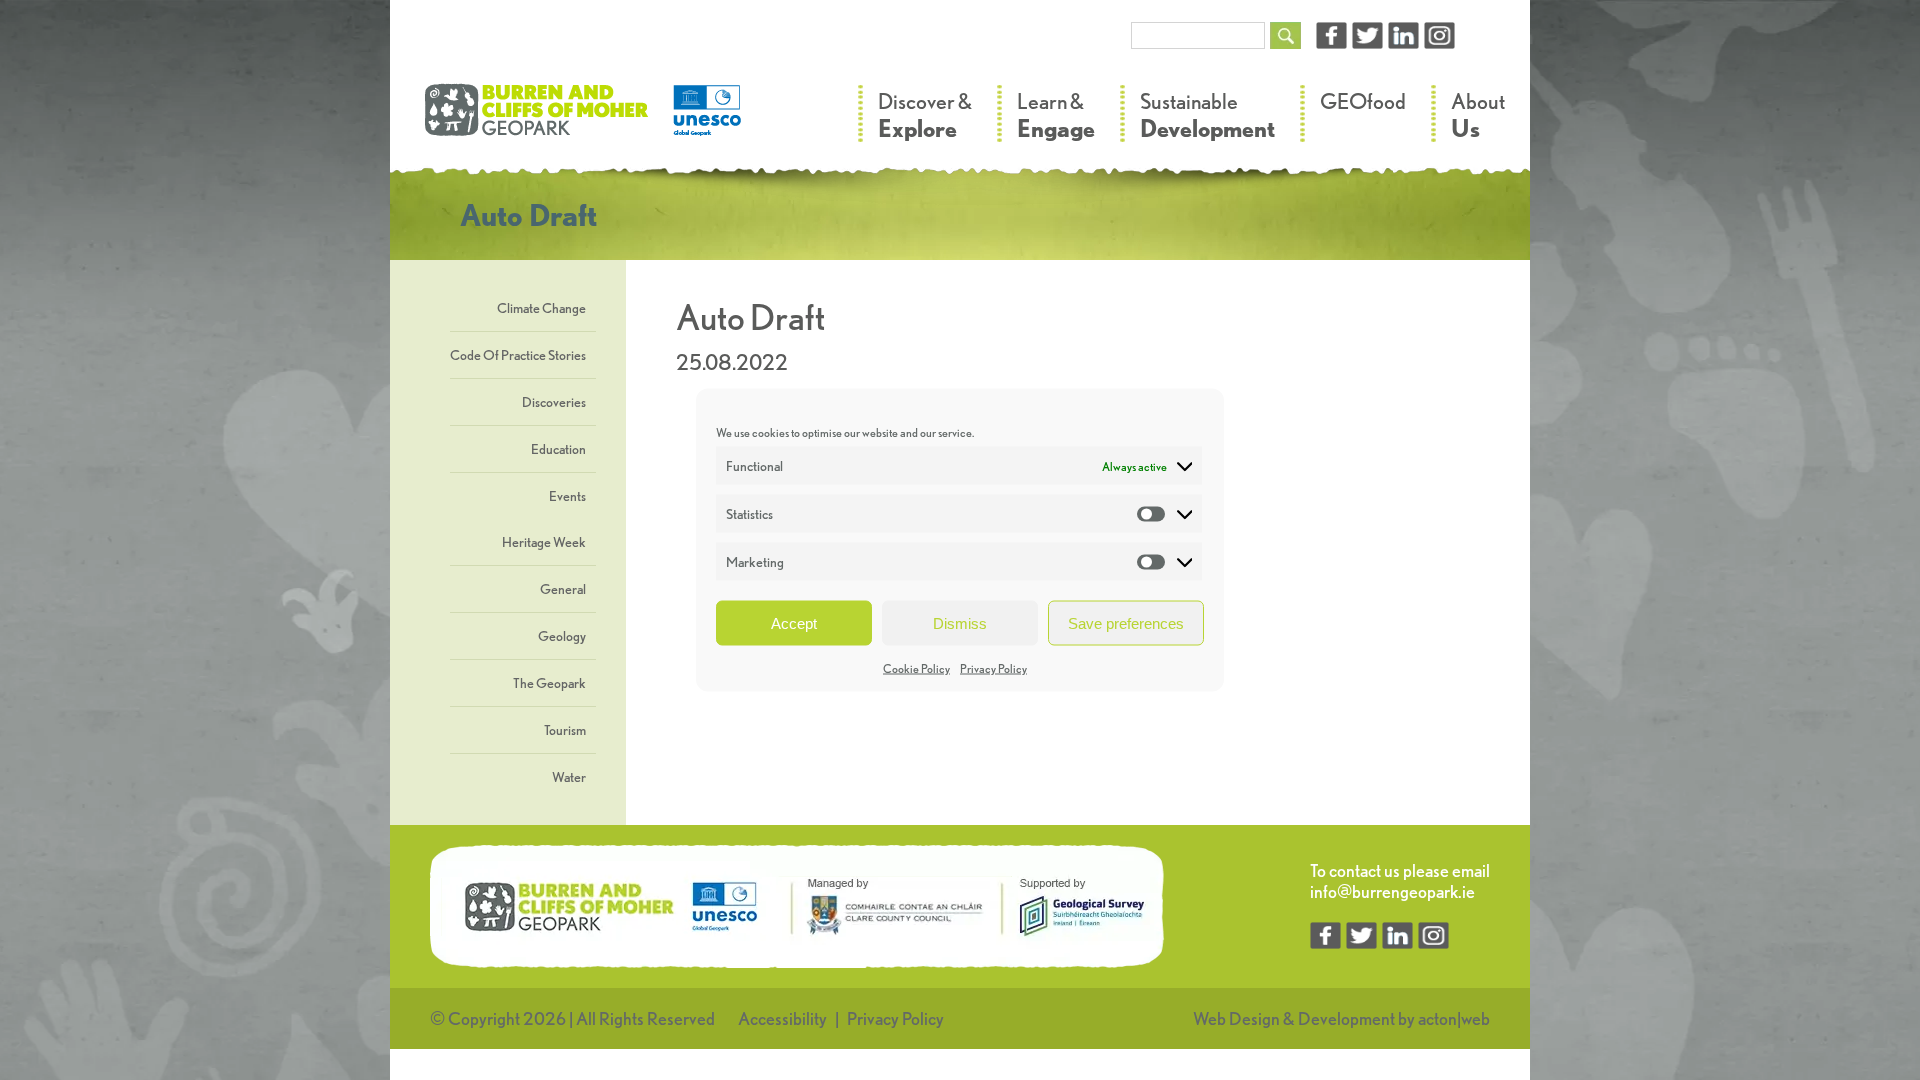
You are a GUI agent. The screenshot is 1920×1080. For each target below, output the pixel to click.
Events (567, 496)
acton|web (1454, 1018)
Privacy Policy (993, 668)
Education (558, 449)
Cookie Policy (916, 668)
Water (569, 777)
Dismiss (960, 622)
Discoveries (554, 402)
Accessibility (782, 1018)
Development (1346, 1018)
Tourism (565, 730)
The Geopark (549, 683)
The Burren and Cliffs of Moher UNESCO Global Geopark (585, 120)
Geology (562, 636)
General (563, 589)
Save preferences (1126, 622)
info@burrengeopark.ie (1392, 891)
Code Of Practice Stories (518, 355)
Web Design (1236, 1018)
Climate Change (541, 308)
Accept (794, 622)
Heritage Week (544, 542)
